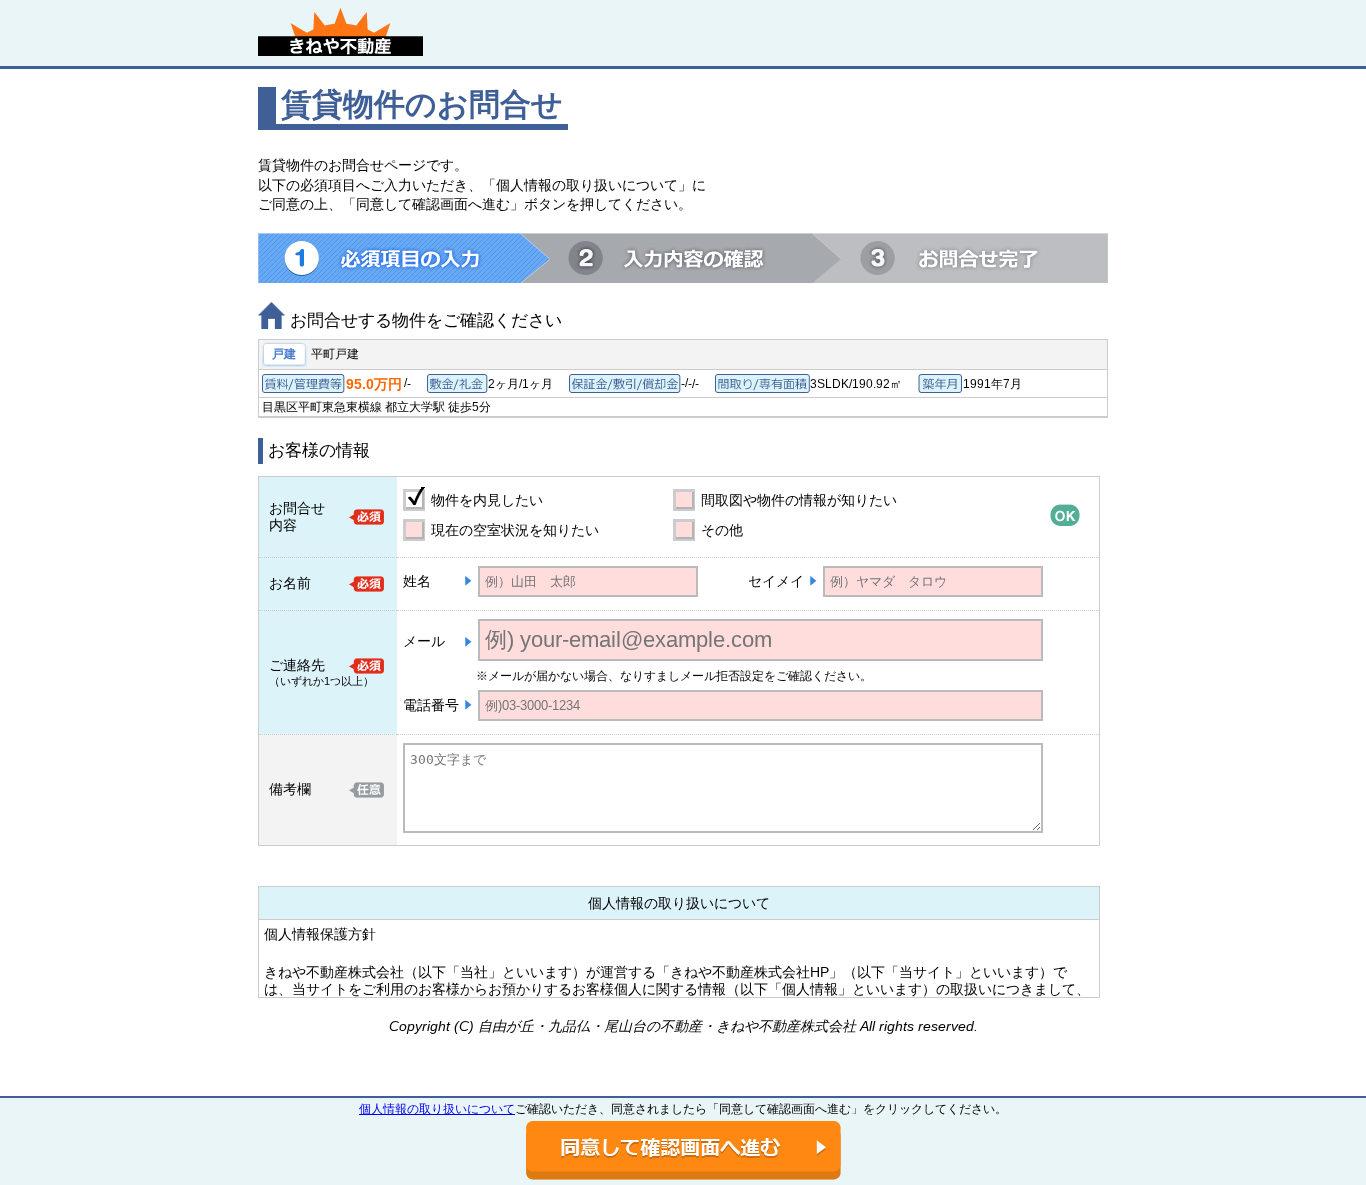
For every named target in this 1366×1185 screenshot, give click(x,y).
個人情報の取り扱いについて (437, 1109)
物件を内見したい (487, 500)
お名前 (290, 583)
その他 (722, 530)
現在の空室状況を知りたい (515, 530)
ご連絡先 (297, 665)
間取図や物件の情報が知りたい (799, 500)
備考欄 (290, 789)
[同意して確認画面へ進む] (683, 1150)
